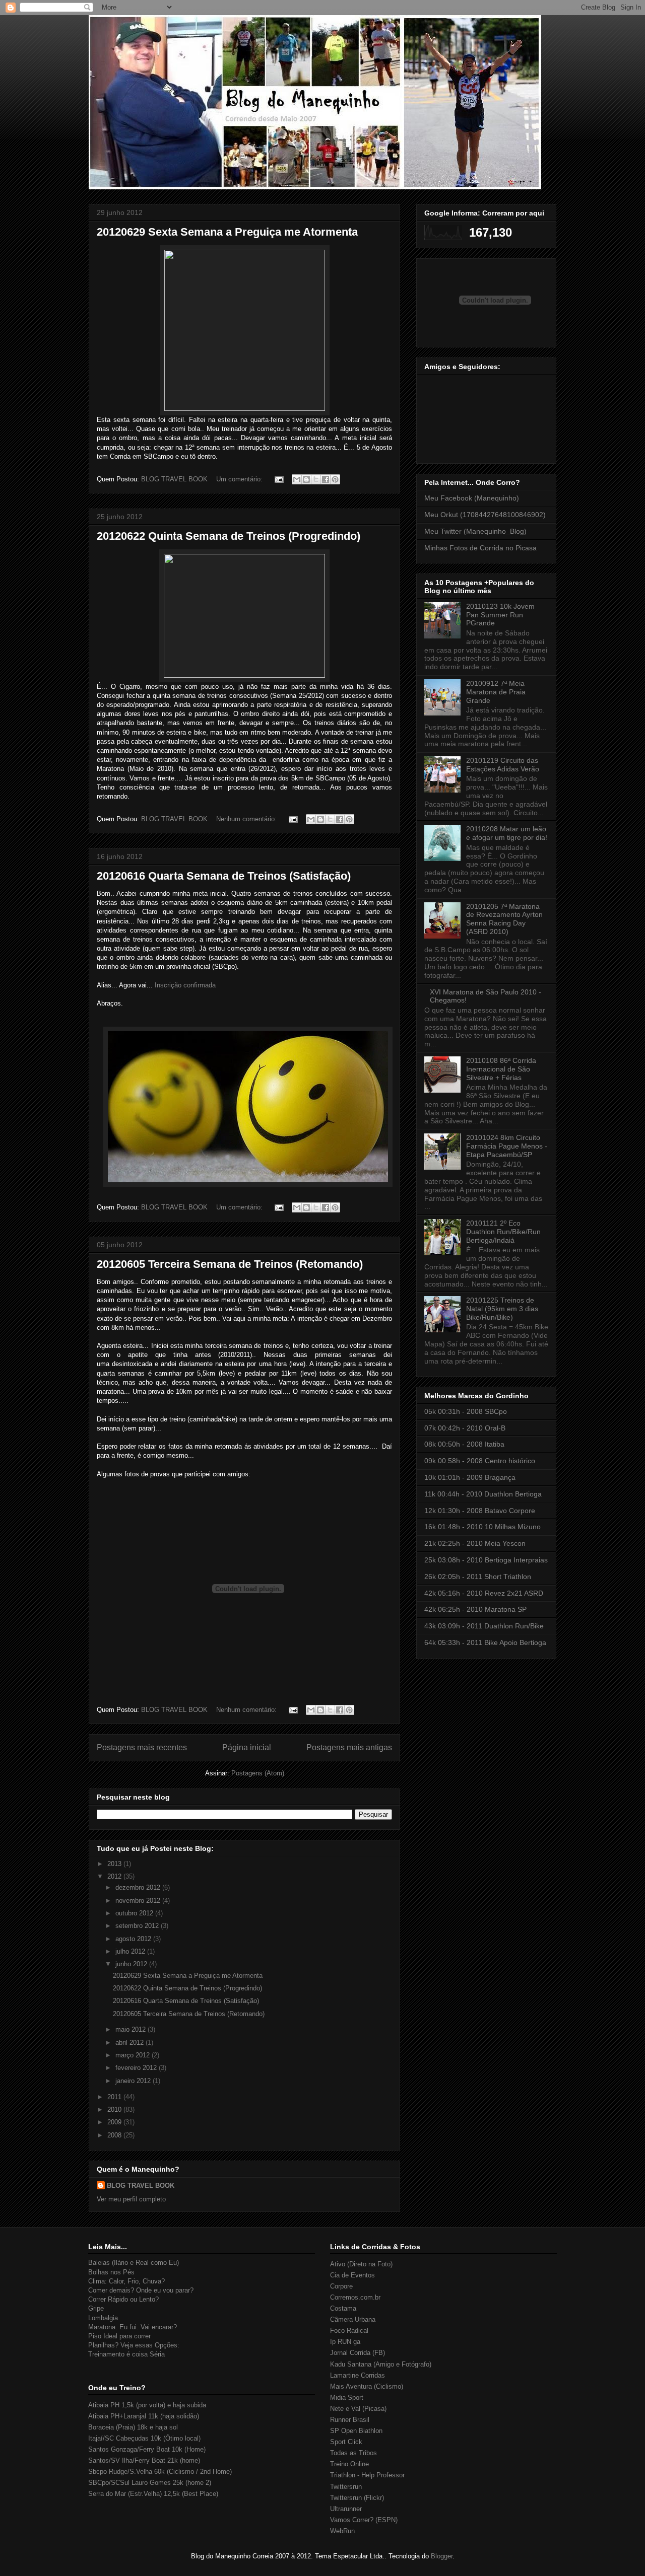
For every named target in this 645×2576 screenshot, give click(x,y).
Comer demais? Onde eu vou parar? (141, 2290)
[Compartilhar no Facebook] (326, 479)
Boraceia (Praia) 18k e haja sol (133, 2427)
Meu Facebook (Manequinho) (472, 498)
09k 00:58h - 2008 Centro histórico (480, 1461)
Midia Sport (347, 2398)
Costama (343, 2308)
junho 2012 (132, 1964)
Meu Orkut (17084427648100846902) (485, 515)
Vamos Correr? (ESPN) (364, 2520)
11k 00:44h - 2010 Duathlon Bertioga (483, 1494)
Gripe (96, 2308)
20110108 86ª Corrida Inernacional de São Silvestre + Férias (501, 1069)
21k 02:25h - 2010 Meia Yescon (475, 1543)
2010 (115, 2109)
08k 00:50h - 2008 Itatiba (464, 1444)
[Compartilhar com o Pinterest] (335, 479)
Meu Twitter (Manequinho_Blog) (475, 531)
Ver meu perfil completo (131, 2199)
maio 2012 (132, 2029)
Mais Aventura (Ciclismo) (367, 2386)
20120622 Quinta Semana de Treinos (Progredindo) (229, 536)
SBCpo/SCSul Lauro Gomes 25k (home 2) (150, 2483)
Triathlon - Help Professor (367, 2475)
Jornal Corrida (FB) (358, 2353)
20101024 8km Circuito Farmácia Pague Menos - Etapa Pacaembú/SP (507, 1146)
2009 (115, 2122)
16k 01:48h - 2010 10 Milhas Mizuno (482, 1527)
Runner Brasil (350, 2420)
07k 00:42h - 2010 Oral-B (465, 1428)
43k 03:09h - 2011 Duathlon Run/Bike (484, 1626)
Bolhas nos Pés (111, 2272)
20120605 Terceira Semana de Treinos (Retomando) (230, 1264)
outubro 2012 (135, 1913)
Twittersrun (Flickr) (357, 2498)
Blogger (442, 2556)
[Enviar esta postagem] (278, 479)
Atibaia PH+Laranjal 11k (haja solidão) (144, 2416)
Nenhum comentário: (247, 819)
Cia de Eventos (352, 2275)
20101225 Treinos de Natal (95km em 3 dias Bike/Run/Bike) (502, 1309)
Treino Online (349, 2464)
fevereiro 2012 (137, 2068)
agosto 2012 (134, 1939)
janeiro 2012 (134, 2081)
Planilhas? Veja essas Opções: (134, 2345)
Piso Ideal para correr (119, 2336)
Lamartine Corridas (358, 2375)
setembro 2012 (138, 1926)
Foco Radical (349, 2331)
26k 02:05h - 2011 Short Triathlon (478, 1577)
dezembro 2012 (139, 1887)
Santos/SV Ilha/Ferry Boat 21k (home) (144, 2460)
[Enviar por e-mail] (297, 479)
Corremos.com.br (355, 2297)
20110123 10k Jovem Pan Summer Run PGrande (500, 615)
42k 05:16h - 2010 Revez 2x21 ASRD (484, 1593)
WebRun (342, 2531)
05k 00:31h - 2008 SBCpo (466, 1411)
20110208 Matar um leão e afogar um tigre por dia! (507, 833)
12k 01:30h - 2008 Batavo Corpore (480, 1511)
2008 (115, 2135)
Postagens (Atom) (258, 1773)
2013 (115, 1864)
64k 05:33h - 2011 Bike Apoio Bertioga (485, 1642)
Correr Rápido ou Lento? (123, 2299)
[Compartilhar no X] (316, 479)
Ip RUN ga (345, 2342)
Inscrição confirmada (185, 985)
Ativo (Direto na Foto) (361, 2264)
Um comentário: (240, 479)
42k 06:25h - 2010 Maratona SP (475, 1609)
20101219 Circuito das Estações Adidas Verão (503, 765)
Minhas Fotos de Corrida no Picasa (480, 548)
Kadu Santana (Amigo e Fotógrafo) (381, 2364)
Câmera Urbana (353, 2319)
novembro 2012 (139, 1901)
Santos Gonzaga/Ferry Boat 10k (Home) (147, 2449)
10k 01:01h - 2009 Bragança (470, 1477)
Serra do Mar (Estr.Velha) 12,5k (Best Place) (153, 2494)
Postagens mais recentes (142, 1747)
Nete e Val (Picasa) (358, 2409)
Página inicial (247, 1747)
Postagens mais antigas (349, 1747)
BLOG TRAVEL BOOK (141, 2186)
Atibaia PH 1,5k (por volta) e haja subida (147, 2405)
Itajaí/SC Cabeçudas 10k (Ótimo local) (144, 2438)
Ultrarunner (346, 2509)
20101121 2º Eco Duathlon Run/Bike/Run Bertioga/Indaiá (503, 1232)
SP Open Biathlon (356, 2431)
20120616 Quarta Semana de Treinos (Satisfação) (224, 876)
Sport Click (346, 2442)
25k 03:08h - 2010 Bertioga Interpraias (486, 1560)
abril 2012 (131, 2043)
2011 (115, 2097)
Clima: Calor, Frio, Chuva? (126, 2281)
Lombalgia (103, 2318)
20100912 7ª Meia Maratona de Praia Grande (496, 692)
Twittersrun (346, 2487)
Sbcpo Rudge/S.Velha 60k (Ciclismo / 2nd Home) (160, 2472)
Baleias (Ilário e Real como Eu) (134, 2263)
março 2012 (134, 2055)
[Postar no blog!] (306, 479)
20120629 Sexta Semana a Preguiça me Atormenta (227, 232)
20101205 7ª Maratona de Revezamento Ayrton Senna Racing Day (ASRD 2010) (504, 919)
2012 (115, 1876)
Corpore (341, 2286)
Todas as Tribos (353, 2453)
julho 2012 (131, 1951)
